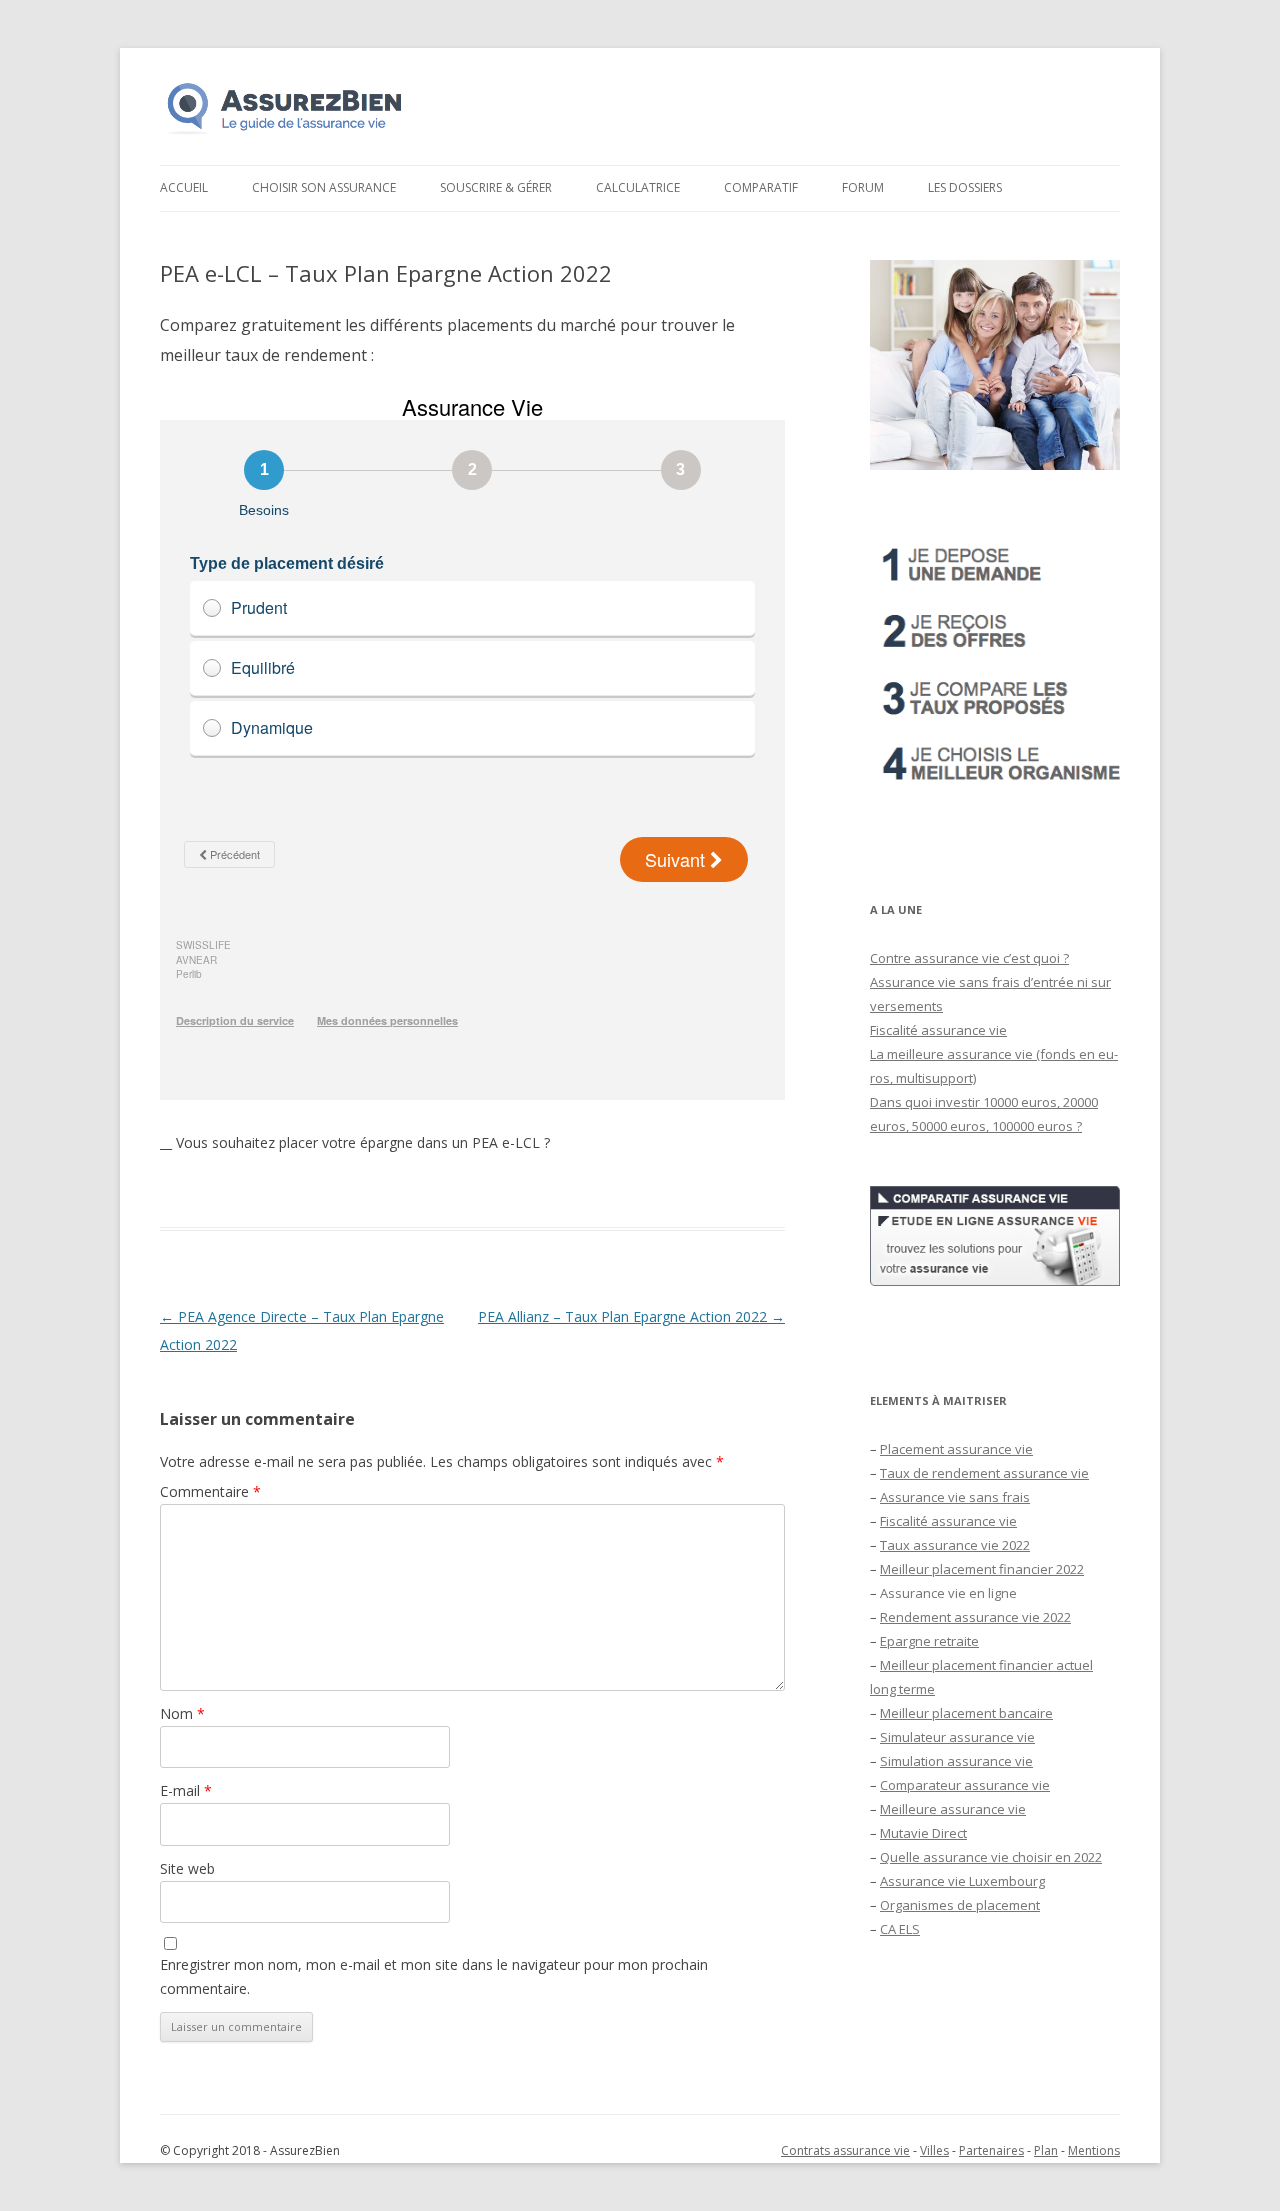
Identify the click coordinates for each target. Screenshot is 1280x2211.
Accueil (184, 187)
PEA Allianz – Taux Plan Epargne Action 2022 (631, 1316)
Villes (934, 2150)
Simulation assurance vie (956, 1761)
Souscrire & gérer (496, 187)
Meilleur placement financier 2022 (982, 1569)
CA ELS (900, 1929)
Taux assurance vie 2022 (955, 1545)
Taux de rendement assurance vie (984, 1473)
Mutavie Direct (923, 1833)
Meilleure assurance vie (953, 1809)
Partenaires (991, 2150)
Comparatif (761, 187)
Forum (863, 187)
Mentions (1094, 2150)
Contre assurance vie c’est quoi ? (969, 958)
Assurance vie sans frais (955, 1497)
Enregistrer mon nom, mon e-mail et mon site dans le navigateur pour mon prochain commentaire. (434, 1976)
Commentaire (210, 1491)
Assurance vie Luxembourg (962, 1881)
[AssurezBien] (285, 133)
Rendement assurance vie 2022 (975, 1617)
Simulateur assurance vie (957, 1737)
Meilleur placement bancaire (966, 1713)
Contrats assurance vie (845, 2150)
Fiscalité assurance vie (938, 1030)
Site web (187, 1868)
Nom (182, 1713)
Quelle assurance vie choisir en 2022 (991, 1857)
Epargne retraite (929, 1641)
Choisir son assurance (324, 187)
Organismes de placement (960, 1905)
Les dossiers (965, 187)
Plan (1046, 2150)
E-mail (186, 1790)
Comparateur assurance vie (965, 1785)
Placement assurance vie (956, 1449)
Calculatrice (638, 187)
